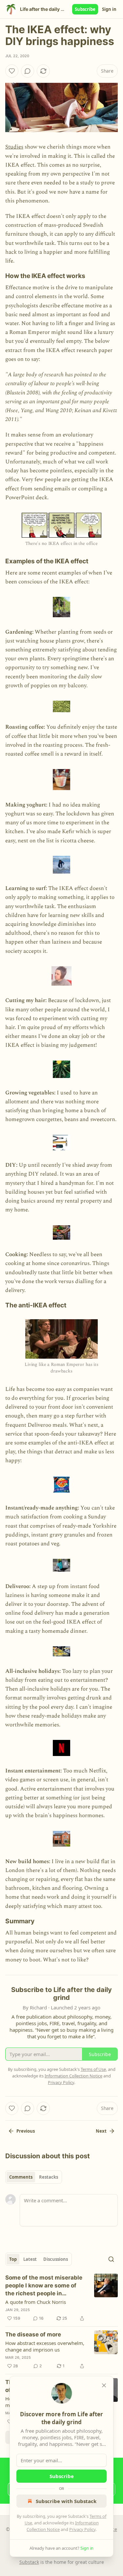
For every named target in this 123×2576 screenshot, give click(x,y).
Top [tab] (13, 2259)
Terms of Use (93, 2069)
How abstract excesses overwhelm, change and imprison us (45, 2346)
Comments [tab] (21, 2177)
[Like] (12, 71)
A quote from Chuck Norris (36, 2302)
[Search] (111, 2259)
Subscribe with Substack (66, 2501)
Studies (14, 147)
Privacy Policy (82, 2529)
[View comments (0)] (28, 71)
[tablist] (34, 2177)
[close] (104, 2385)
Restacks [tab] (49, 2177)
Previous (26, 2131)
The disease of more (33, 2334)
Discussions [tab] (56, 2259)
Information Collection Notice (73, 2076)
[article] (61, 2298)
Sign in (109, 9)
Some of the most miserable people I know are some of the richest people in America (44, 2286)
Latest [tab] (30, 2259)
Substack (29, 2562)
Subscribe (85, 9)
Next (101, 2131)
